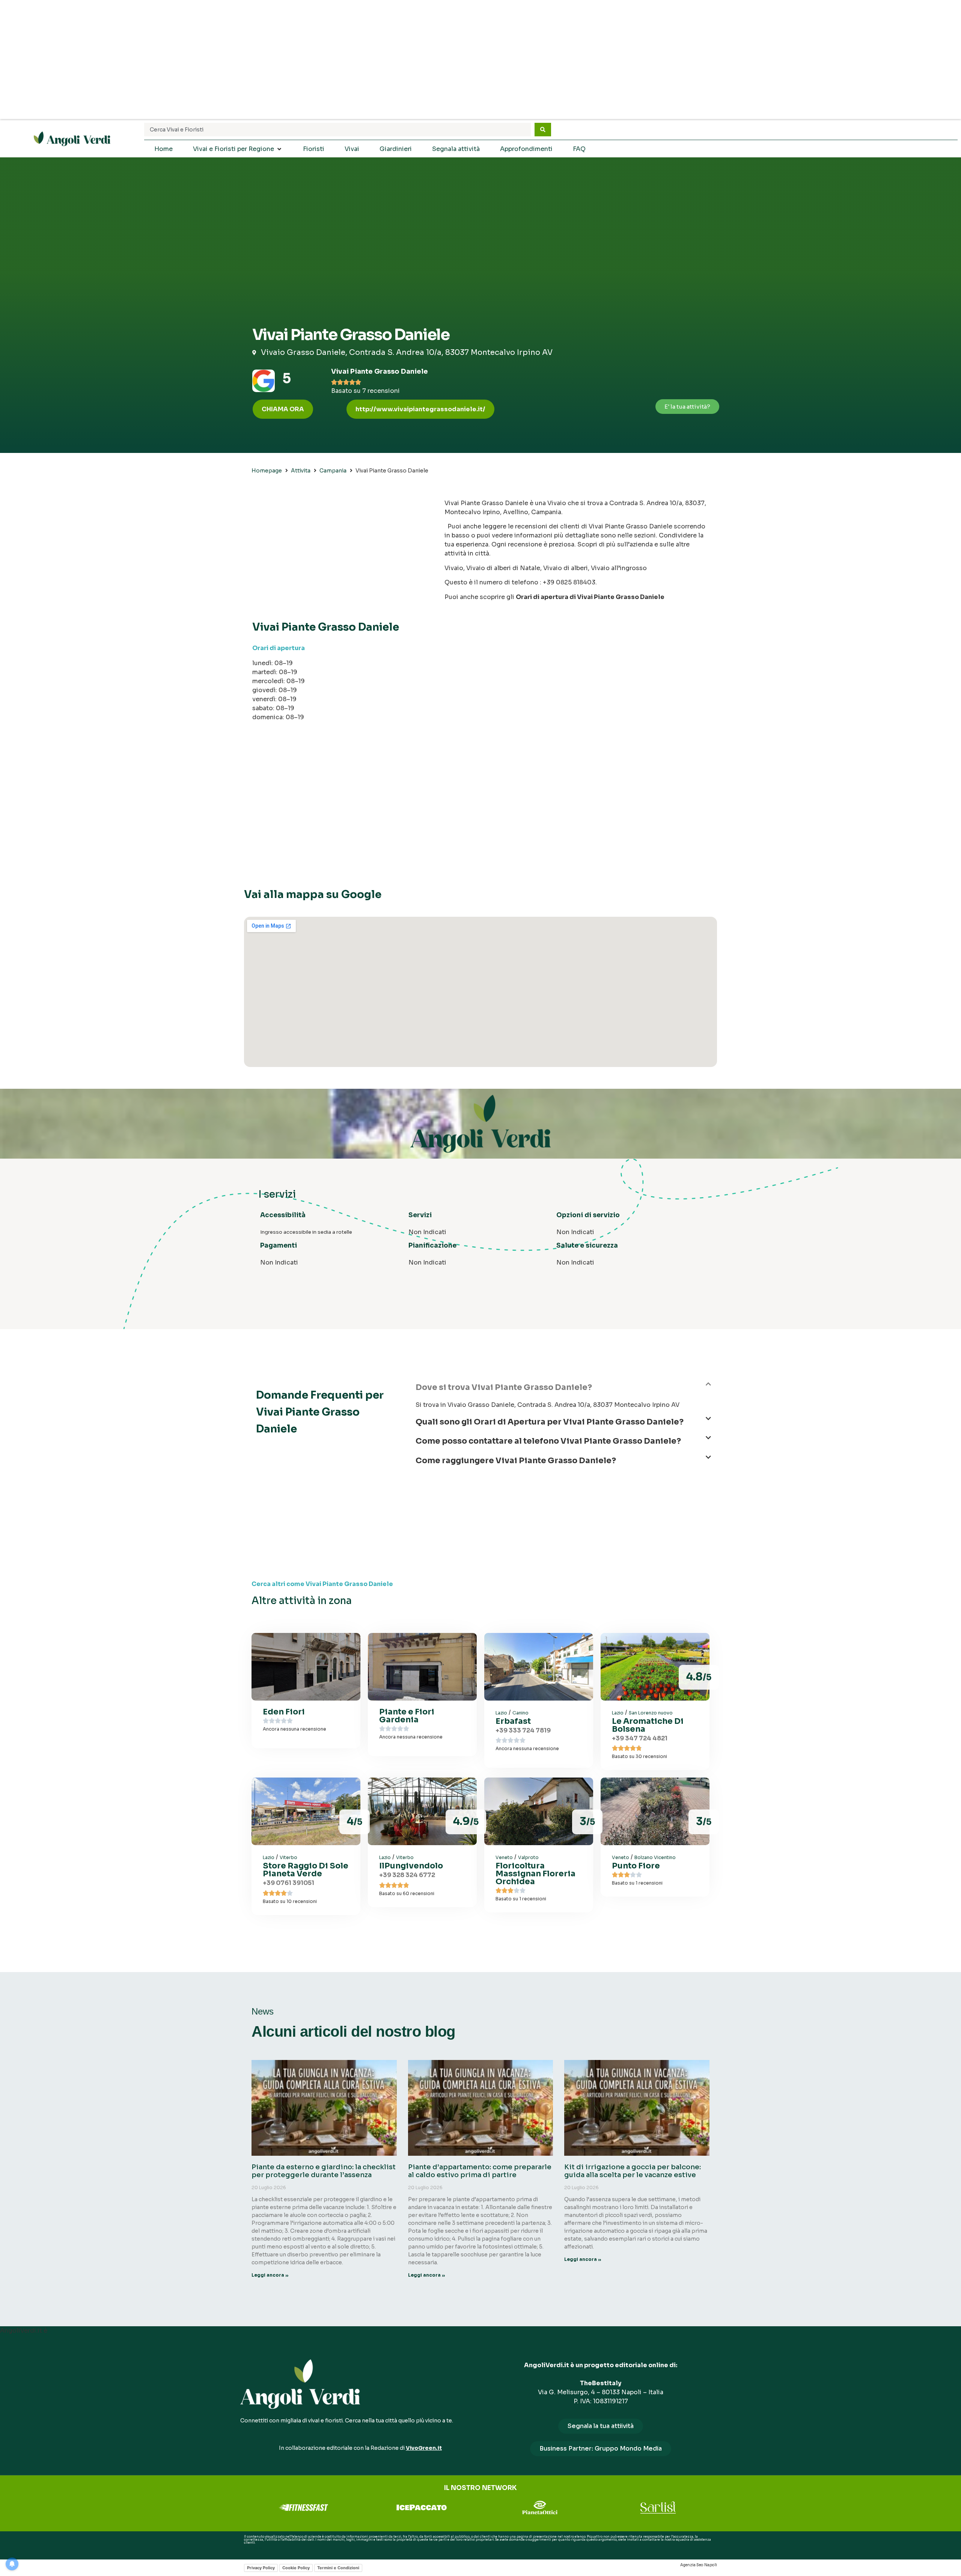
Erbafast (513, 1721)
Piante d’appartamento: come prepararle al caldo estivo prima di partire (480, 2171)
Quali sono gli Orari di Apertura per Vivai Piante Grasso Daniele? (550, 1422)
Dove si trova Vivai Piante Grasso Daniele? (504, 1387)
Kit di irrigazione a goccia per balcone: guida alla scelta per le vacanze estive (633, 2171)
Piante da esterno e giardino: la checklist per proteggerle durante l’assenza (324, 2171)
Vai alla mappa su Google (313, 894)
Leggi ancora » (270, 2275)
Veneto (504, 1857)
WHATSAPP (253, 2549)
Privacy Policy (261, 2568)
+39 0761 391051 (288, 1883)
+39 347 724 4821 (640, 1738)
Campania (333, 471)
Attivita (301, 471)
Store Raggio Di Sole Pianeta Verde (306, 1870)
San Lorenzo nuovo (651, 1713)
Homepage (267, 471)
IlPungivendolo (411, 1866)
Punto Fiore (636, 1866)
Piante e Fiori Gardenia (407, 1716)
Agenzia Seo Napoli (699, 2565)
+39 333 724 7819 (523, 1730)
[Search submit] (543, 130)
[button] (420, 409)
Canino (520, 1713)
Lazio (501, 1713)
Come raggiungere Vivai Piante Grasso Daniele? (516, 1461)
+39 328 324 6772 (407, 1875)
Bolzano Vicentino (655, 1857)
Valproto (528, 1857)
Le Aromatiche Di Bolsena (648, 1725)
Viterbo (288, 1857)
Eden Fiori (284, 1712)
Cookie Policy (296, 2568)
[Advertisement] (480, 60)
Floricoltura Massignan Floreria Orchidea (535, 1874)
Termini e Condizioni (338, 2568)
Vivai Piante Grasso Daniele (380, 371)
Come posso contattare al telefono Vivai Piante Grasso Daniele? (548, 1441)
